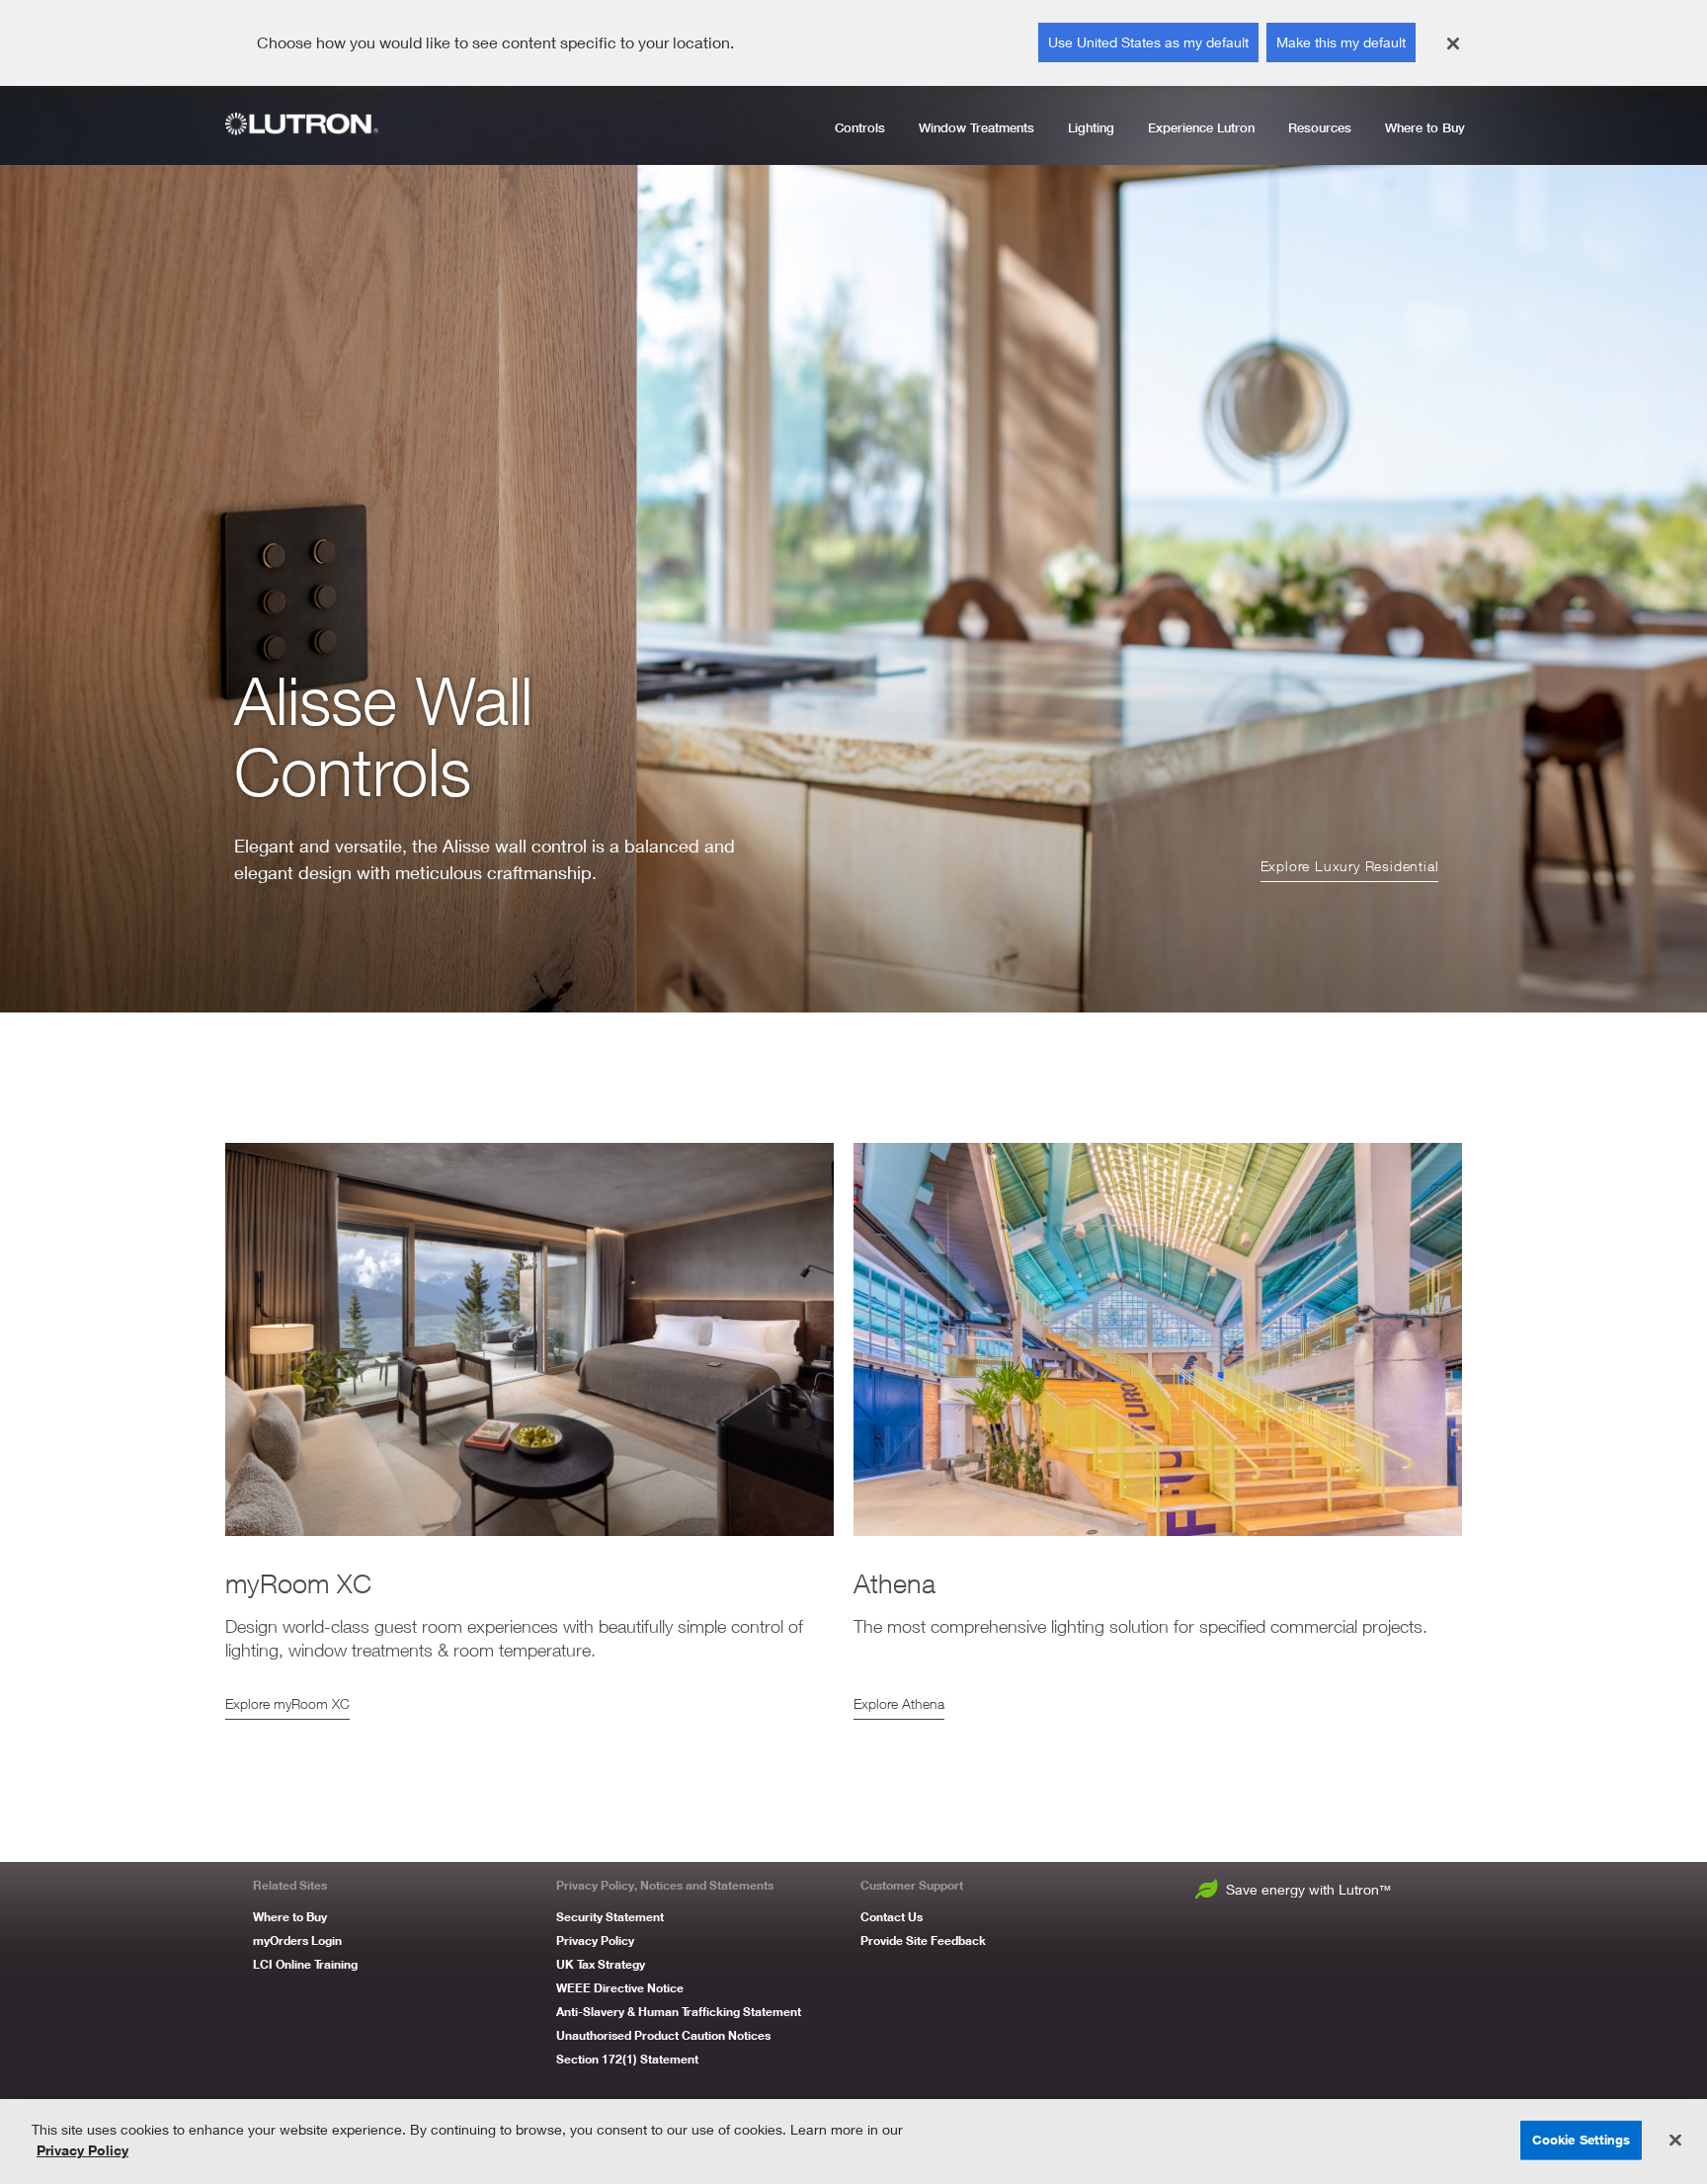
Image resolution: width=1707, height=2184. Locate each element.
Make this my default (1341, 42)
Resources (1320, 128)
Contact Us (892, 1917)
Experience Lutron (1201, 128)
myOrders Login (297, 1941)
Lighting (1091, 128)
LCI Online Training (305, 1964)
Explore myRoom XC (287, 1703)
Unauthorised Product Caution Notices (663, 2035)
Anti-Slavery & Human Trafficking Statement (679, 2012)
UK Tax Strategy (601, 1964)
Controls (860, 128)
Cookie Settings (1582, 2140)
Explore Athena (899, 1703)
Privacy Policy (595, 1941)
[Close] (1453, 43)
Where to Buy (1425, 128)
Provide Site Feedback (923, 1941)
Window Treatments (976, 128)
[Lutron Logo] (309, 124)
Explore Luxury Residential (1350, 866)
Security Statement (610, 1917)
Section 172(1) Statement (627, 2059)
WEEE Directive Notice (620, 1988)
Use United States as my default (1148, 42)
